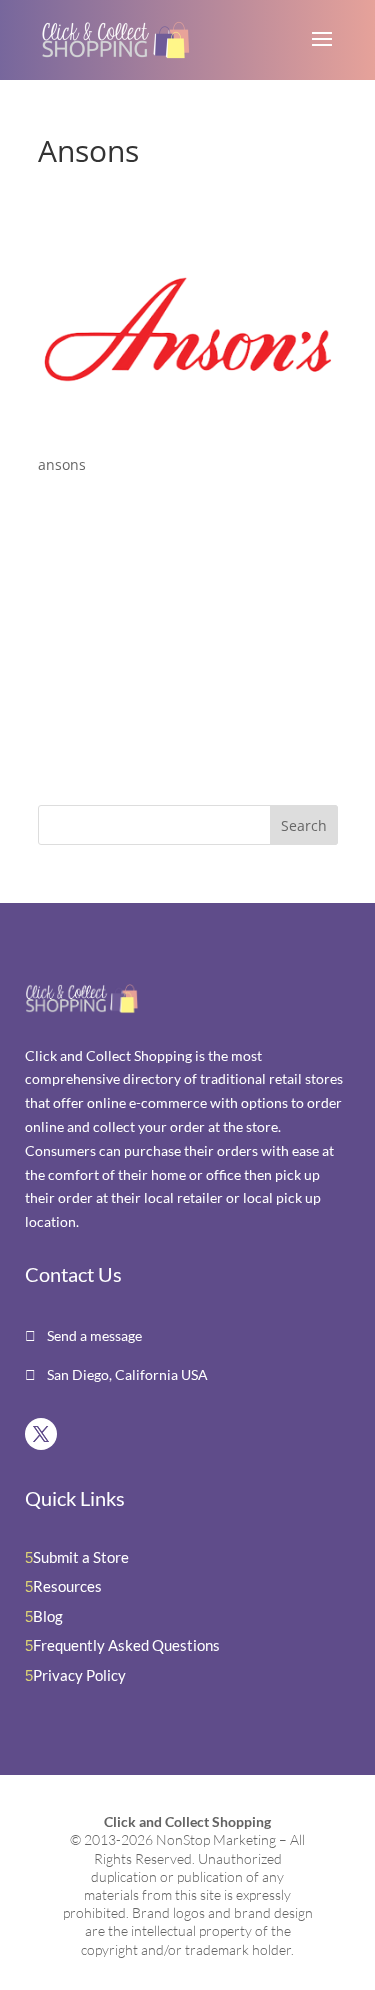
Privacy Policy (79, 1675)
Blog (48, 1616)
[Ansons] (188, 426)
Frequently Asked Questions (126, 1645)
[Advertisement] (163, 644)
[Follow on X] (41, 1434)
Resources (67, 1586)
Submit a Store (81, 1557)
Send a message (93, 1335)
